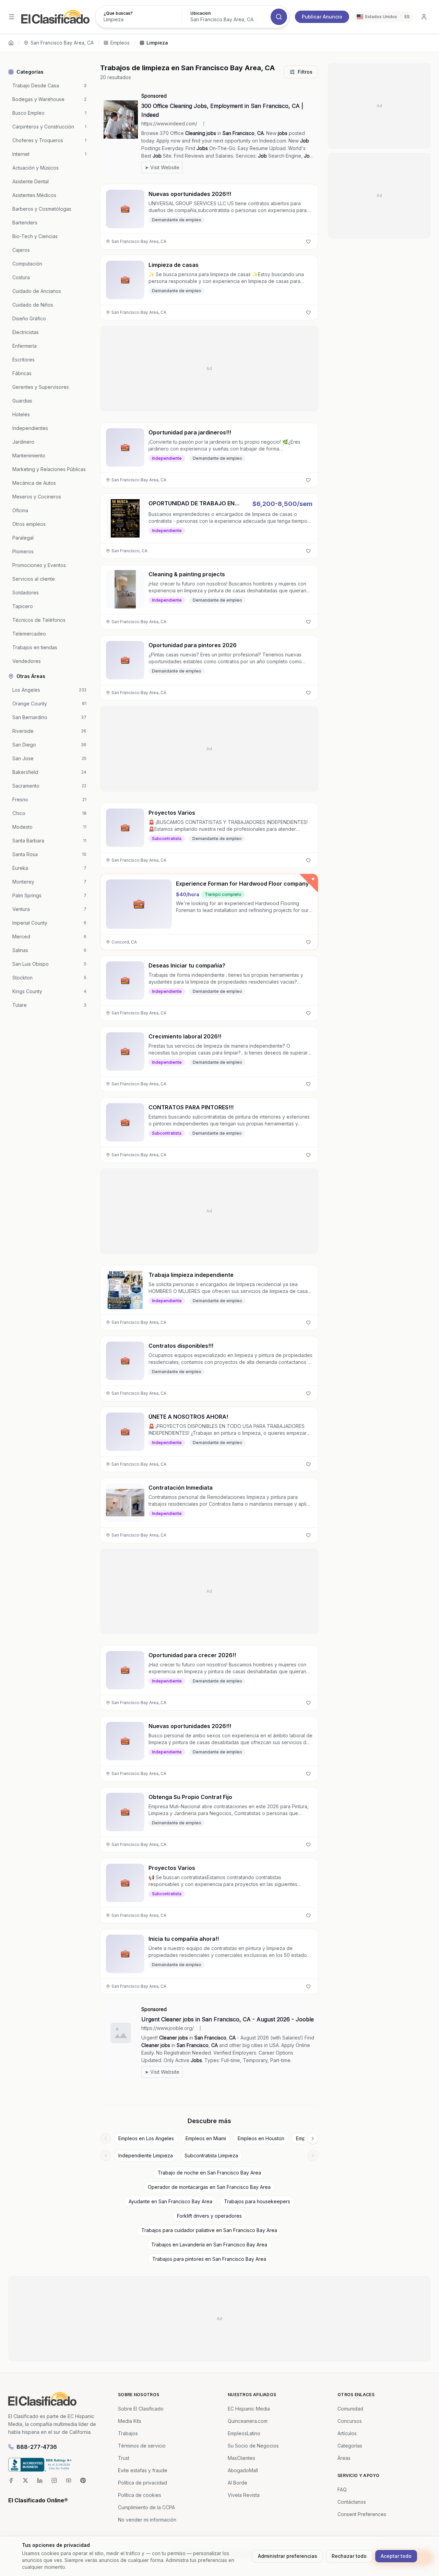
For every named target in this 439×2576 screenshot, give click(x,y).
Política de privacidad (143, 2483)
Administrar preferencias (288, 2556)
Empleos (120, 43)
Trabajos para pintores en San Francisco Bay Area (209, 2259)
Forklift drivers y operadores (209, 2216)
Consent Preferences (362, 2514)
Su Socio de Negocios (253, 2446)
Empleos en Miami (206, 2138)
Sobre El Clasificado (141, 2409)
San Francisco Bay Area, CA (62, 43)
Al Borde (238, 2483)
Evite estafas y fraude (143, 2470)
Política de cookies (140, 2495)
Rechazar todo (349, 2556)
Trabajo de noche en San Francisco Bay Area (209, 2173)
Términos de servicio (142, 2446)
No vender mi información (147, 2520)
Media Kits (130, 2421)
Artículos (347, 2433)
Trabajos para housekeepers (257, 2201)
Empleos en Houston (261, 2138)
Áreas (344, 2458)
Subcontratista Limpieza (211, 2155)
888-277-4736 (37, 2447)
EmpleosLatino (244, 2433)
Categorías (350, 2446)
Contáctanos (352, 2502)
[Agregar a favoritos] (308, 242)
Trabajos (128, 2433)
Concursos (350, 2421)
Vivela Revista (244, 2495)
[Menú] (12, 17)
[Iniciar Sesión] (424, 17)
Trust (124, 2458)
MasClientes (241, 2458)
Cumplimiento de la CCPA (146, 2507)
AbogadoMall (243, 2470)
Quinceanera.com (248, 2421)
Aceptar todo (396, 2556)
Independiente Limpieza (146, 2155)
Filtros (305, 72)
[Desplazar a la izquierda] (106, 2139)
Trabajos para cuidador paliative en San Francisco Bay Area (209, 2230)
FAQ (342, 2489)
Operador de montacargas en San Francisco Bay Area (209, 2187)
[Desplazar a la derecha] (313, 2139)
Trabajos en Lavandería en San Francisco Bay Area (209, 2245)
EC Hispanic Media (249, 2409)
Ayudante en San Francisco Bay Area (170, 2201)
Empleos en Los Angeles (146, 2138)
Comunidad (350, 2409)
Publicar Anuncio (322, 17)
